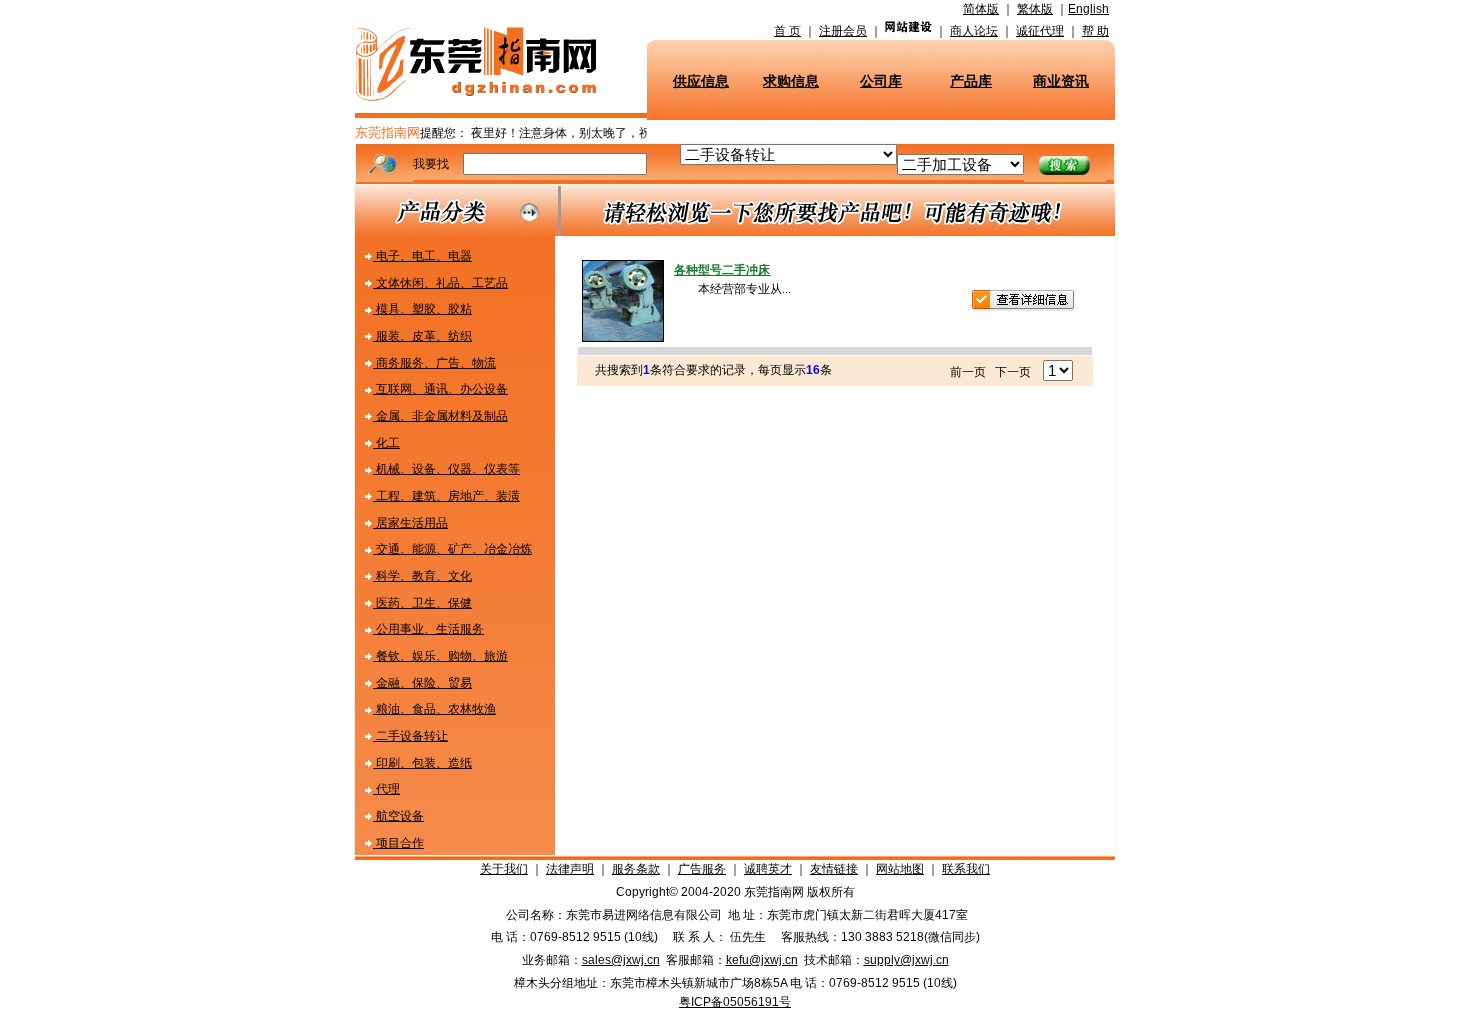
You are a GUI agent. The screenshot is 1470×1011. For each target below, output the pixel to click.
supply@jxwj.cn (906, 960)
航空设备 (398, 816)
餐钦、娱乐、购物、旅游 (440, 656)
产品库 (971, 81)
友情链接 (834, 869)
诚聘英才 (768, 869)
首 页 (787, 31)
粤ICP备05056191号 (735, 1002)
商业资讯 (1061, 81)
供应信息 (701, 81)
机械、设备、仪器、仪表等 (446, 469)
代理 (386, 789)
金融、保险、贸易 (422, 683)
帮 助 (1095, 31)
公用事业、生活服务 (428, 629)
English (1088, 9)
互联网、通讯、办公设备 (440, 389)
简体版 (981, 9)
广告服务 (702, 869)
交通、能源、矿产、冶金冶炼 (452, 549)
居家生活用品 (410, 523)
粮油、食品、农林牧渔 (434, 709)
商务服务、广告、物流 (434, 363)
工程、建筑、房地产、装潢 (446, 496)
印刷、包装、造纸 (422, 763)
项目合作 (398, 843)
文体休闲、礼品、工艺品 (440, 283)
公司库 (881, 81)
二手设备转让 (410, 736)
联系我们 (966, 869)
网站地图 (900, 869)
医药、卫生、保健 (422, 603)
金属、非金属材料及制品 (440, 416)
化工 (386, 443)
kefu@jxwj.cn (762, 960)
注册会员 (843, 31)
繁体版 (1035, 9)
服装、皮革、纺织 (422, 336)
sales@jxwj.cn (621, 960)
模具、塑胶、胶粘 (422, 309)
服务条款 (636, 869)
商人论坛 (974, 31)
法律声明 (570, 869)
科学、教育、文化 (422, 576)
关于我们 (504, 869)
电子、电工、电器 (422, 256)
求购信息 (791, 81)
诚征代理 (1040, 31)
